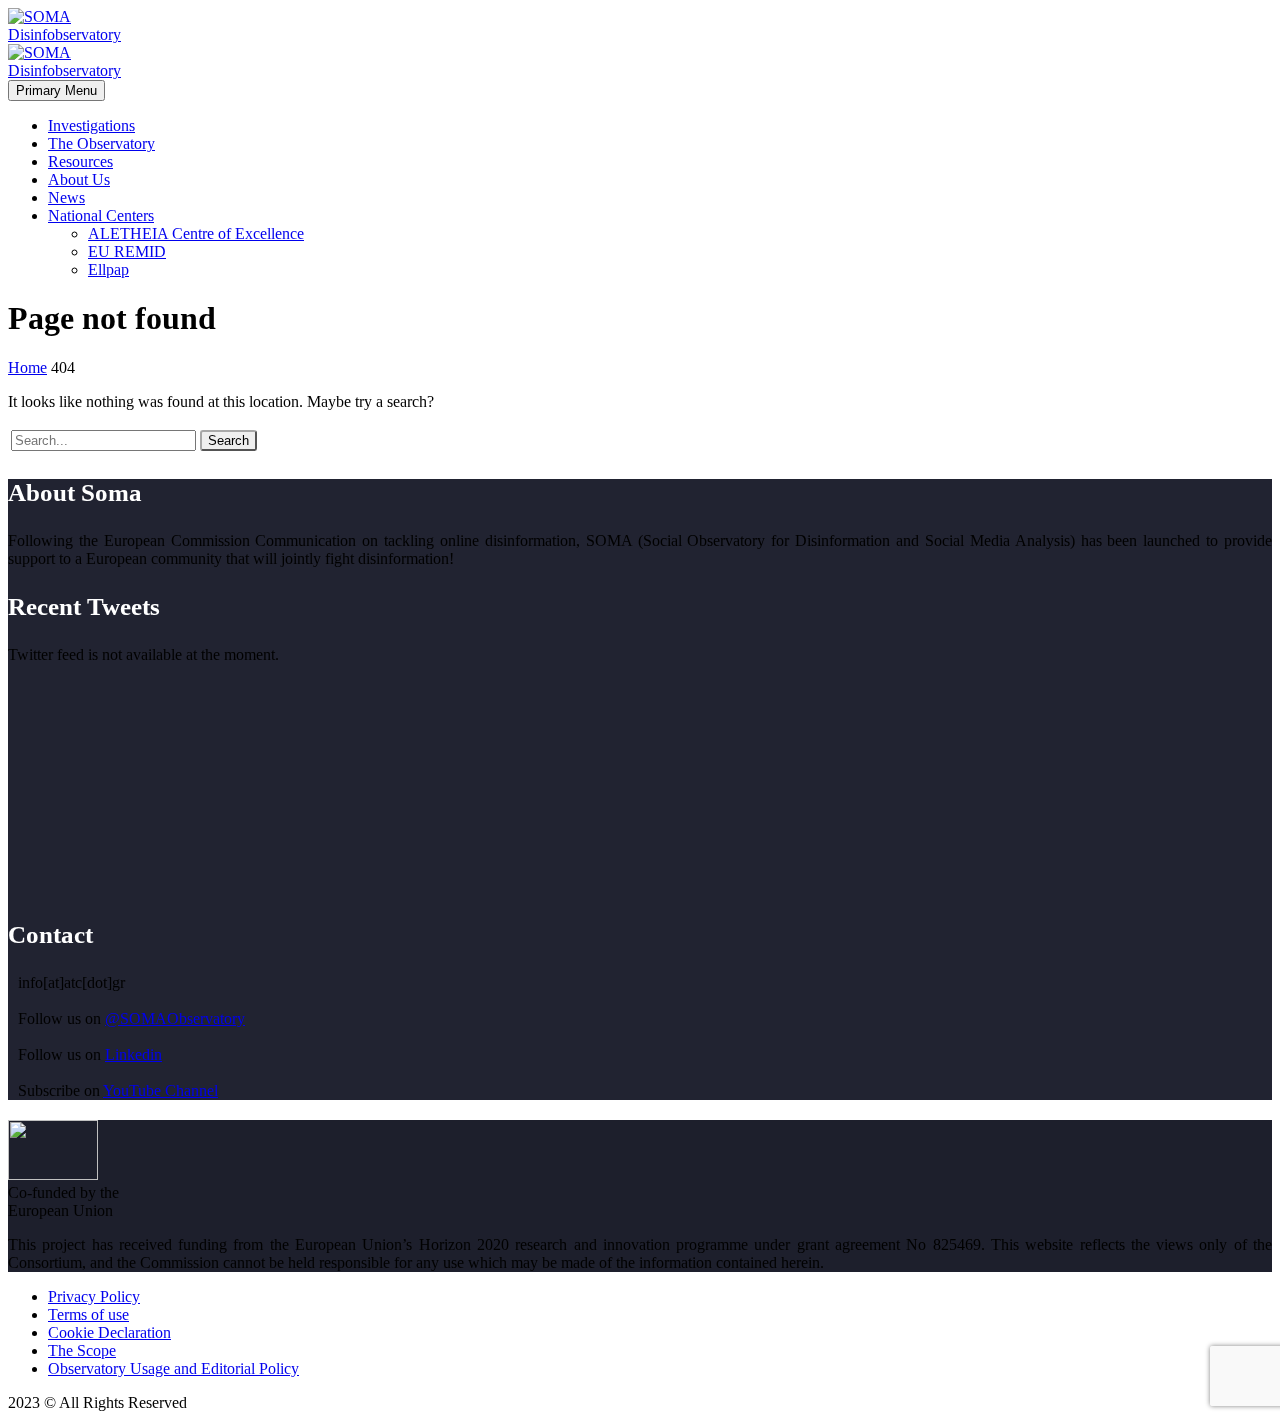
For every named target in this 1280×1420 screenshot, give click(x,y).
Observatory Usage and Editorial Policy (173, 1368)
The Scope (82, 1350)
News (66, 197)
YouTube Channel (160, 1090)
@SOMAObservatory (175, 1018)
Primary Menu (56, 90)
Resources (80, 161)
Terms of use (88, 1314)
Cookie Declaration (109, 1332)
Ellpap (108, 269)
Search (228, 440)
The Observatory (101, 143)
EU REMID (127, 251)
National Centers (101, 215)
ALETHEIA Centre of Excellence (196, 233)
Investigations (91, 125)
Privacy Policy (94, 1296)
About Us (79, 179)
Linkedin (133, 1054)
